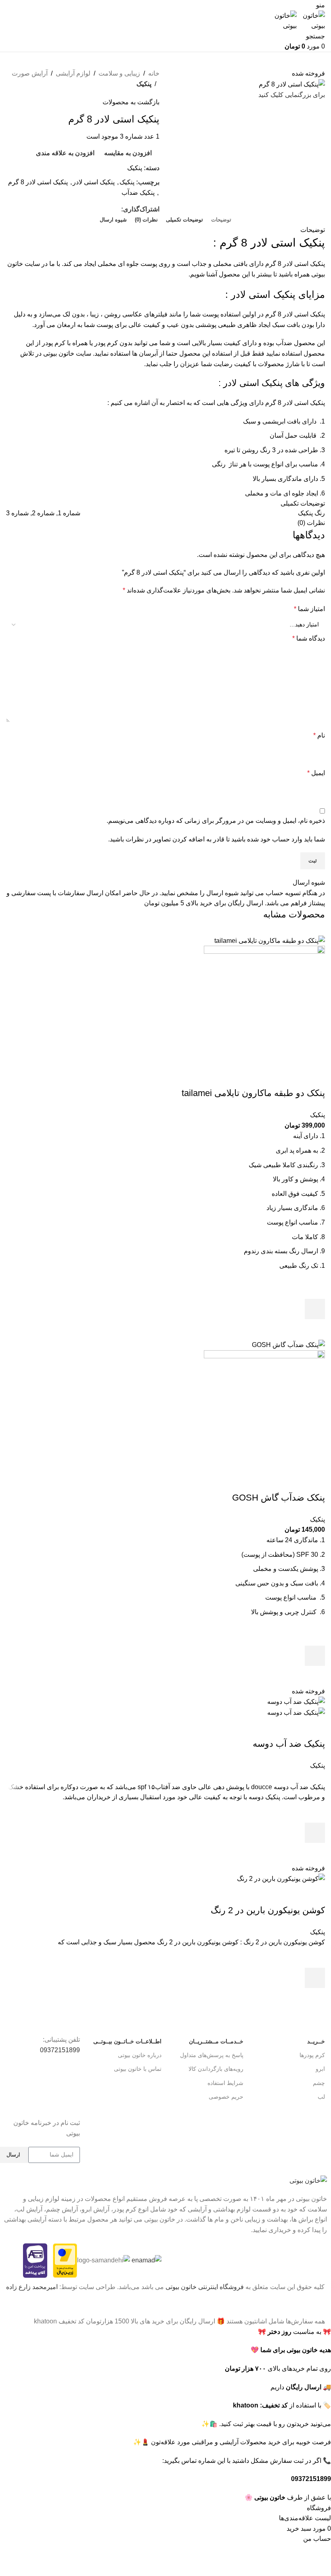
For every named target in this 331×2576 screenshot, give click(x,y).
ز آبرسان (151, 353)
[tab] (221, 220)
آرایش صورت (30, 73)
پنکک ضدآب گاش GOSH (279, 1498)
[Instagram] (70, 2097)
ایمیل (316, 773)
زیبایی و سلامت (119, 73)
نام (319, 735)
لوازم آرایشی (73, 73)
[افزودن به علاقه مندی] (315, 1289)
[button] (315, 1309)
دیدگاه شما (309, 638)
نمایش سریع (315, 1329)
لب (321, 2097)
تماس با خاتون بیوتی (138, 2069)
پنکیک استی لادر (94, 182)
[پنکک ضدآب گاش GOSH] (288, 1344)
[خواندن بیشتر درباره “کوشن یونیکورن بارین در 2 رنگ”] (315, 1978)
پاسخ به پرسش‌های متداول (212, 2055)
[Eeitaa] (26, 2073)
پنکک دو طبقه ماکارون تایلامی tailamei (253, 1093)
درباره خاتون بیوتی (140, 2055)
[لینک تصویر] (308, 2180)
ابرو (320, 2069)
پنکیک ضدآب (138, 193)
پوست (106, 325)
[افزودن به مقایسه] (315, 1077)
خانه (154, 73)
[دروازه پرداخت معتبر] (65, 2260)
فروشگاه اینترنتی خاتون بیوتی (205, 2287)
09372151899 (60, 2050)
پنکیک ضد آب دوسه (289, 1744)
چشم (319, 2083)
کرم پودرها (312, 2055)
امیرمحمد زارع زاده (32, 2287)
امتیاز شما (309, 609)
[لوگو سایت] (311, 20)
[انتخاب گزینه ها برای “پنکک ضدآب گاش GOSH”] (315, 1656)
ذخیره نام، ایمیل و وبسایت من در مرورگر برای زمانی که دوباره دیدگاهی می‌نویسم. (216, 821)
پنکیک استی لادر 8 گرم (38, 182)
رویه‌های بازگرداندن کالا (216, 2069)
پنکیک (144, 84)
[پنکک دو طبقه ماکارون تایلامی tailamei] (270, 940)
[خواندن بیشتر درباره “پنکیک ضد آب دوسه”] (315, 1833)
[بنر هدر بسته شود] (321, 2306)
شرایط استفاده (225, 2083)
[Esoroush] (48, 2073)
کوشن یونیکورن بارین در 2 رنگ (268, 1910)
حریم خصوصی (226, 2097)
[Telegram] (70, 2073)
